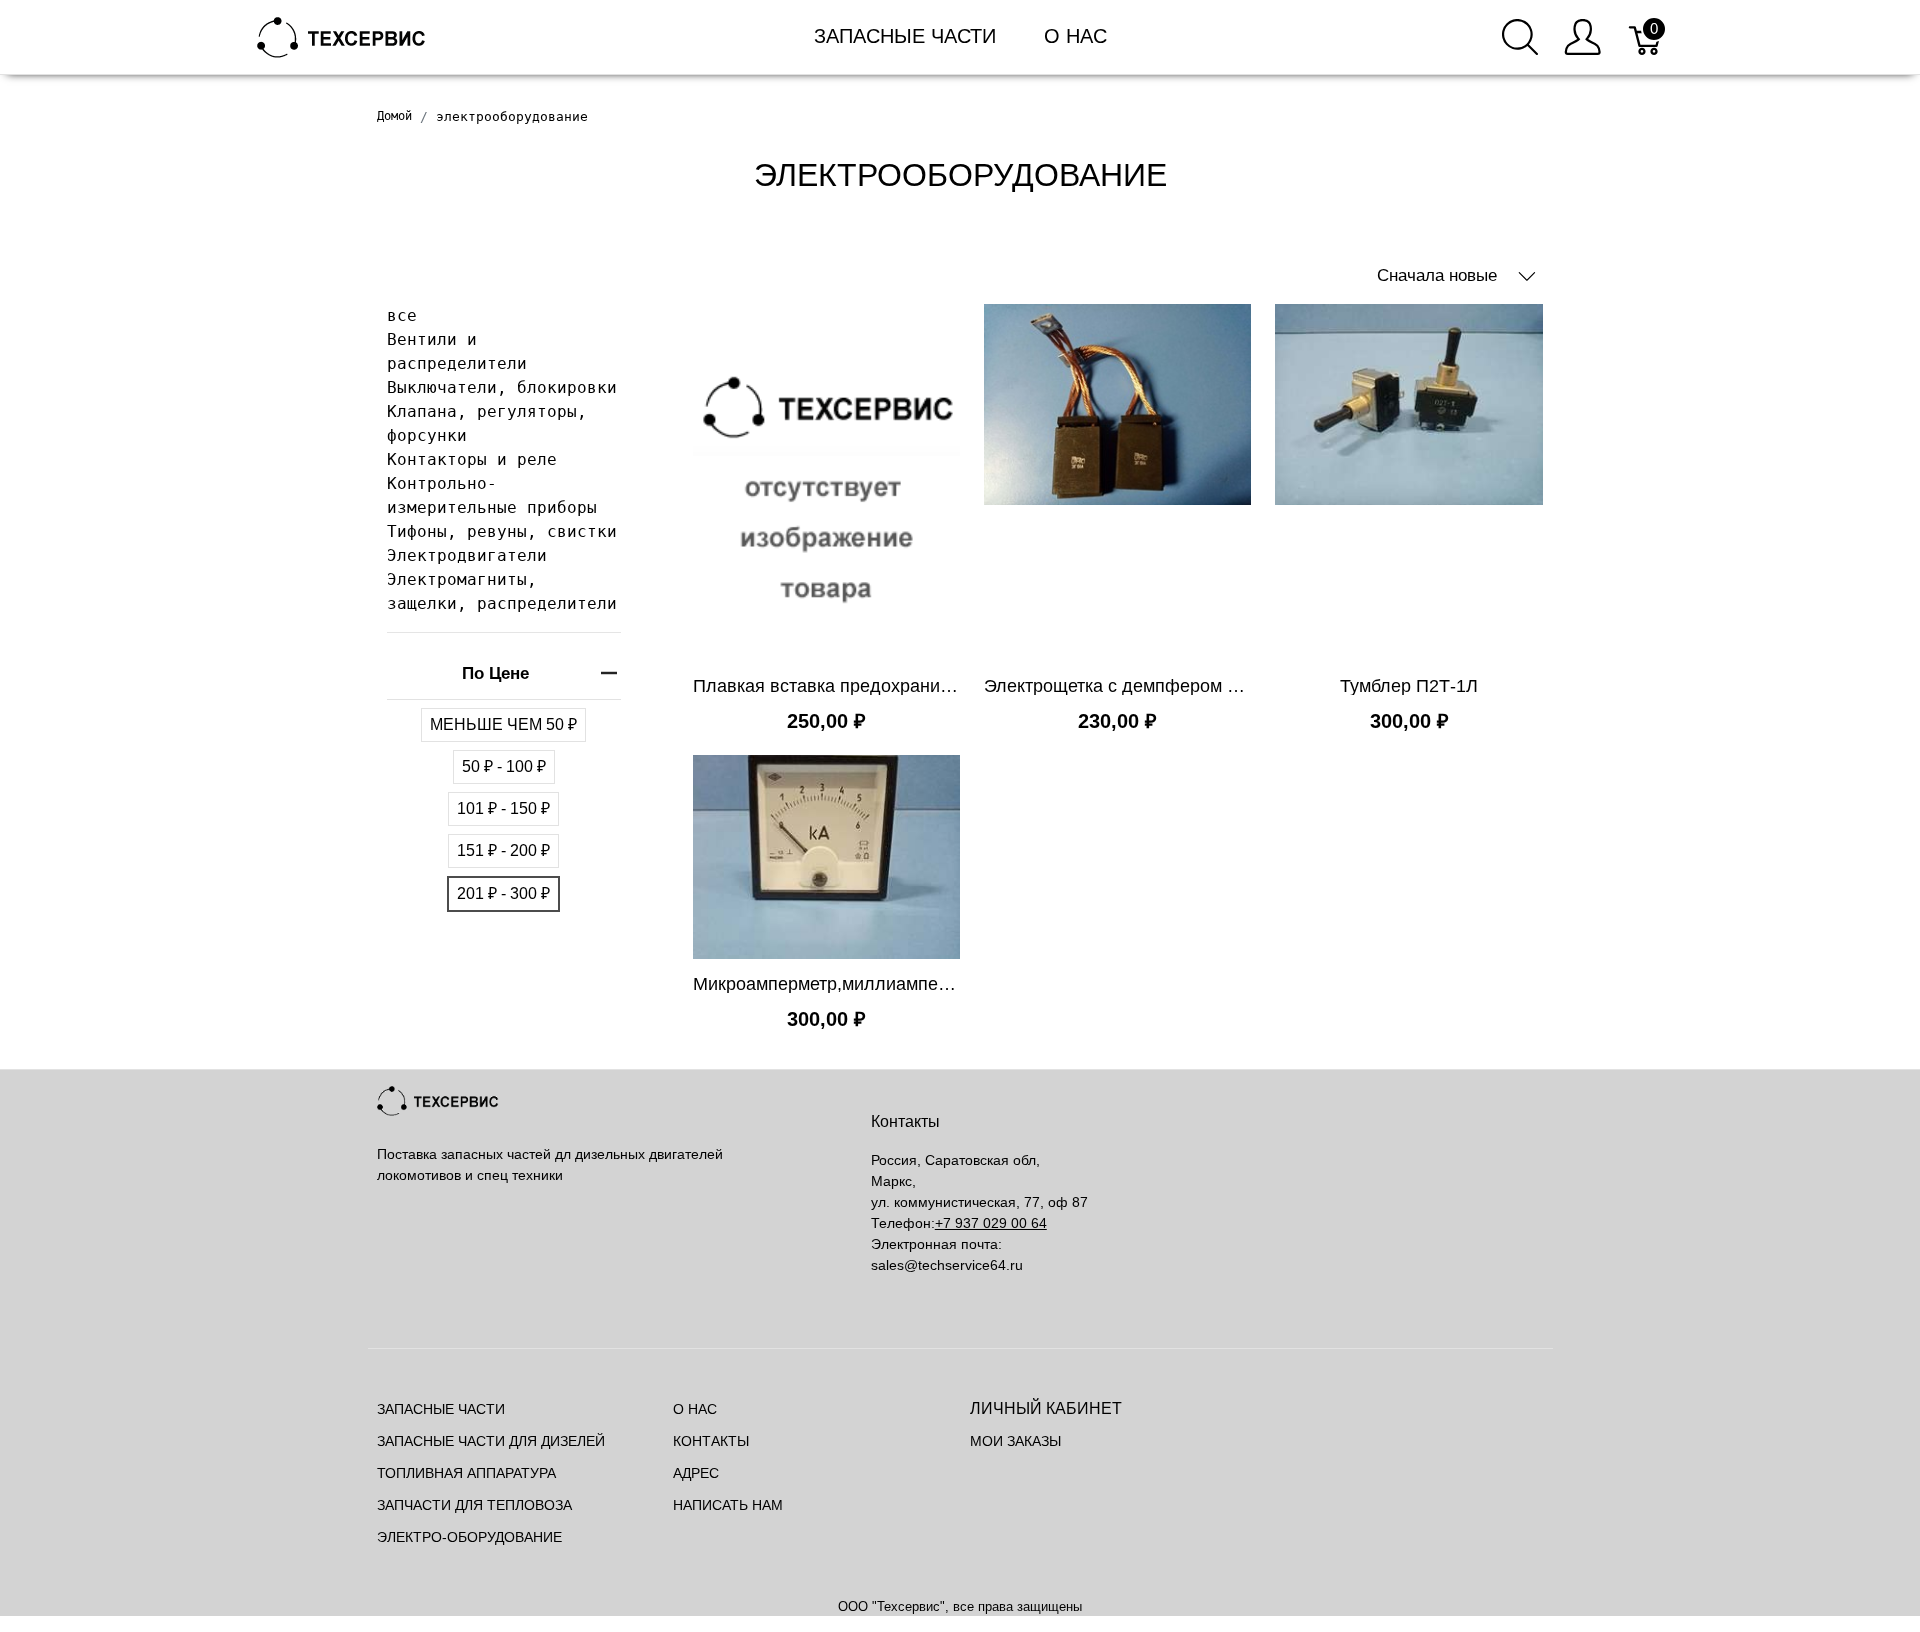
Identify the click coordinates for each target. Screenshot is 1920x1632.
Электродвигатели (467, 555)
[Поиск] (1520, 37)
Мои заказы (1015, 1441)
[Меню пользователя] (1582, 37)
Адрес (696, 1473)
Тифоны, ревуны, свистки (502, 531)
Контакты (711, 1441)
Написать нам (728, 1505)
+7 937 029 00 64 (991, 1223)
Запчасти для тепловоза (474, 1505)
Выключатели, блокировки (502, 387)
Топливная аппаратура (466, 1473)
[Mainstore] (341, 35)
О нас (1075, 36)
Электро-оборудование (469, 1537)
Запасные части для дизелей (491, 1441)
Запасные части (905, 36)
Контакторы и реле (472, 459)
